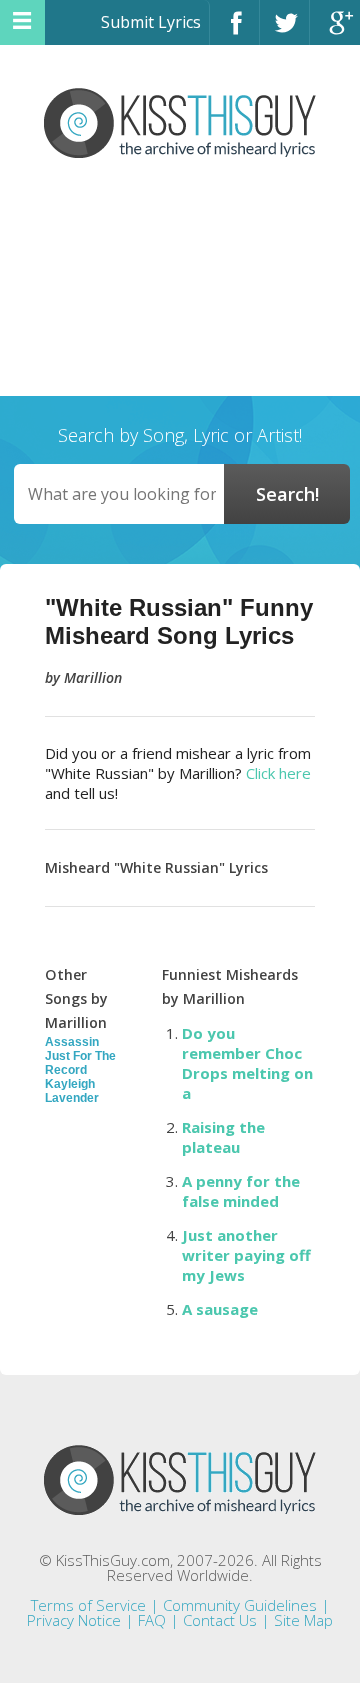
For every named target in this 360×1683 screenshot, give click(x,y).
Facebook (234, 31)
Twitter (284, 31)
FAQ (152, 1620)
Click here (278, 773)
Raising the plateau (223, 1137)
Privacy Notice (74, 1620)
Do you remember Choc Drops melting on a (247, 1063)
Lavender (72, 1098)
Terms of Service (88, 1605)
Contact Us (220, 1620)
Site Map (303, 1620)
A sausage (220, 1309)
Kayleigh (70, 1084)
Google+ (335, 31)
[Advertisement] (180, 289)
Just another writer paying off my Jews (246, 1255)
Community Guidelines (240, 1605)
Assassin (72, 1042)
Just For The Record (80, 1063)
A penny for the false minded (241, 1191)
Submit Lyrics (151, 22)
